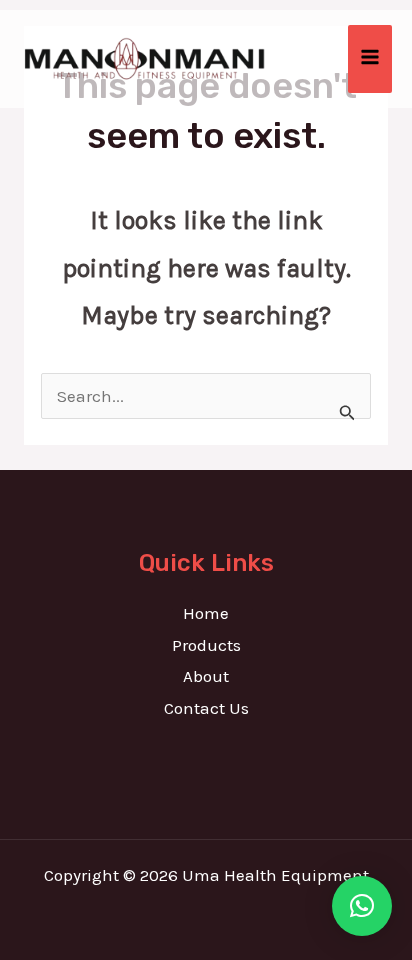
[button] (362, 906)
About (206, 676)
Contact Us (206, 708)
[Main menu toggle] (370, 59)
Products (206, 645)
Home (206, 613)
